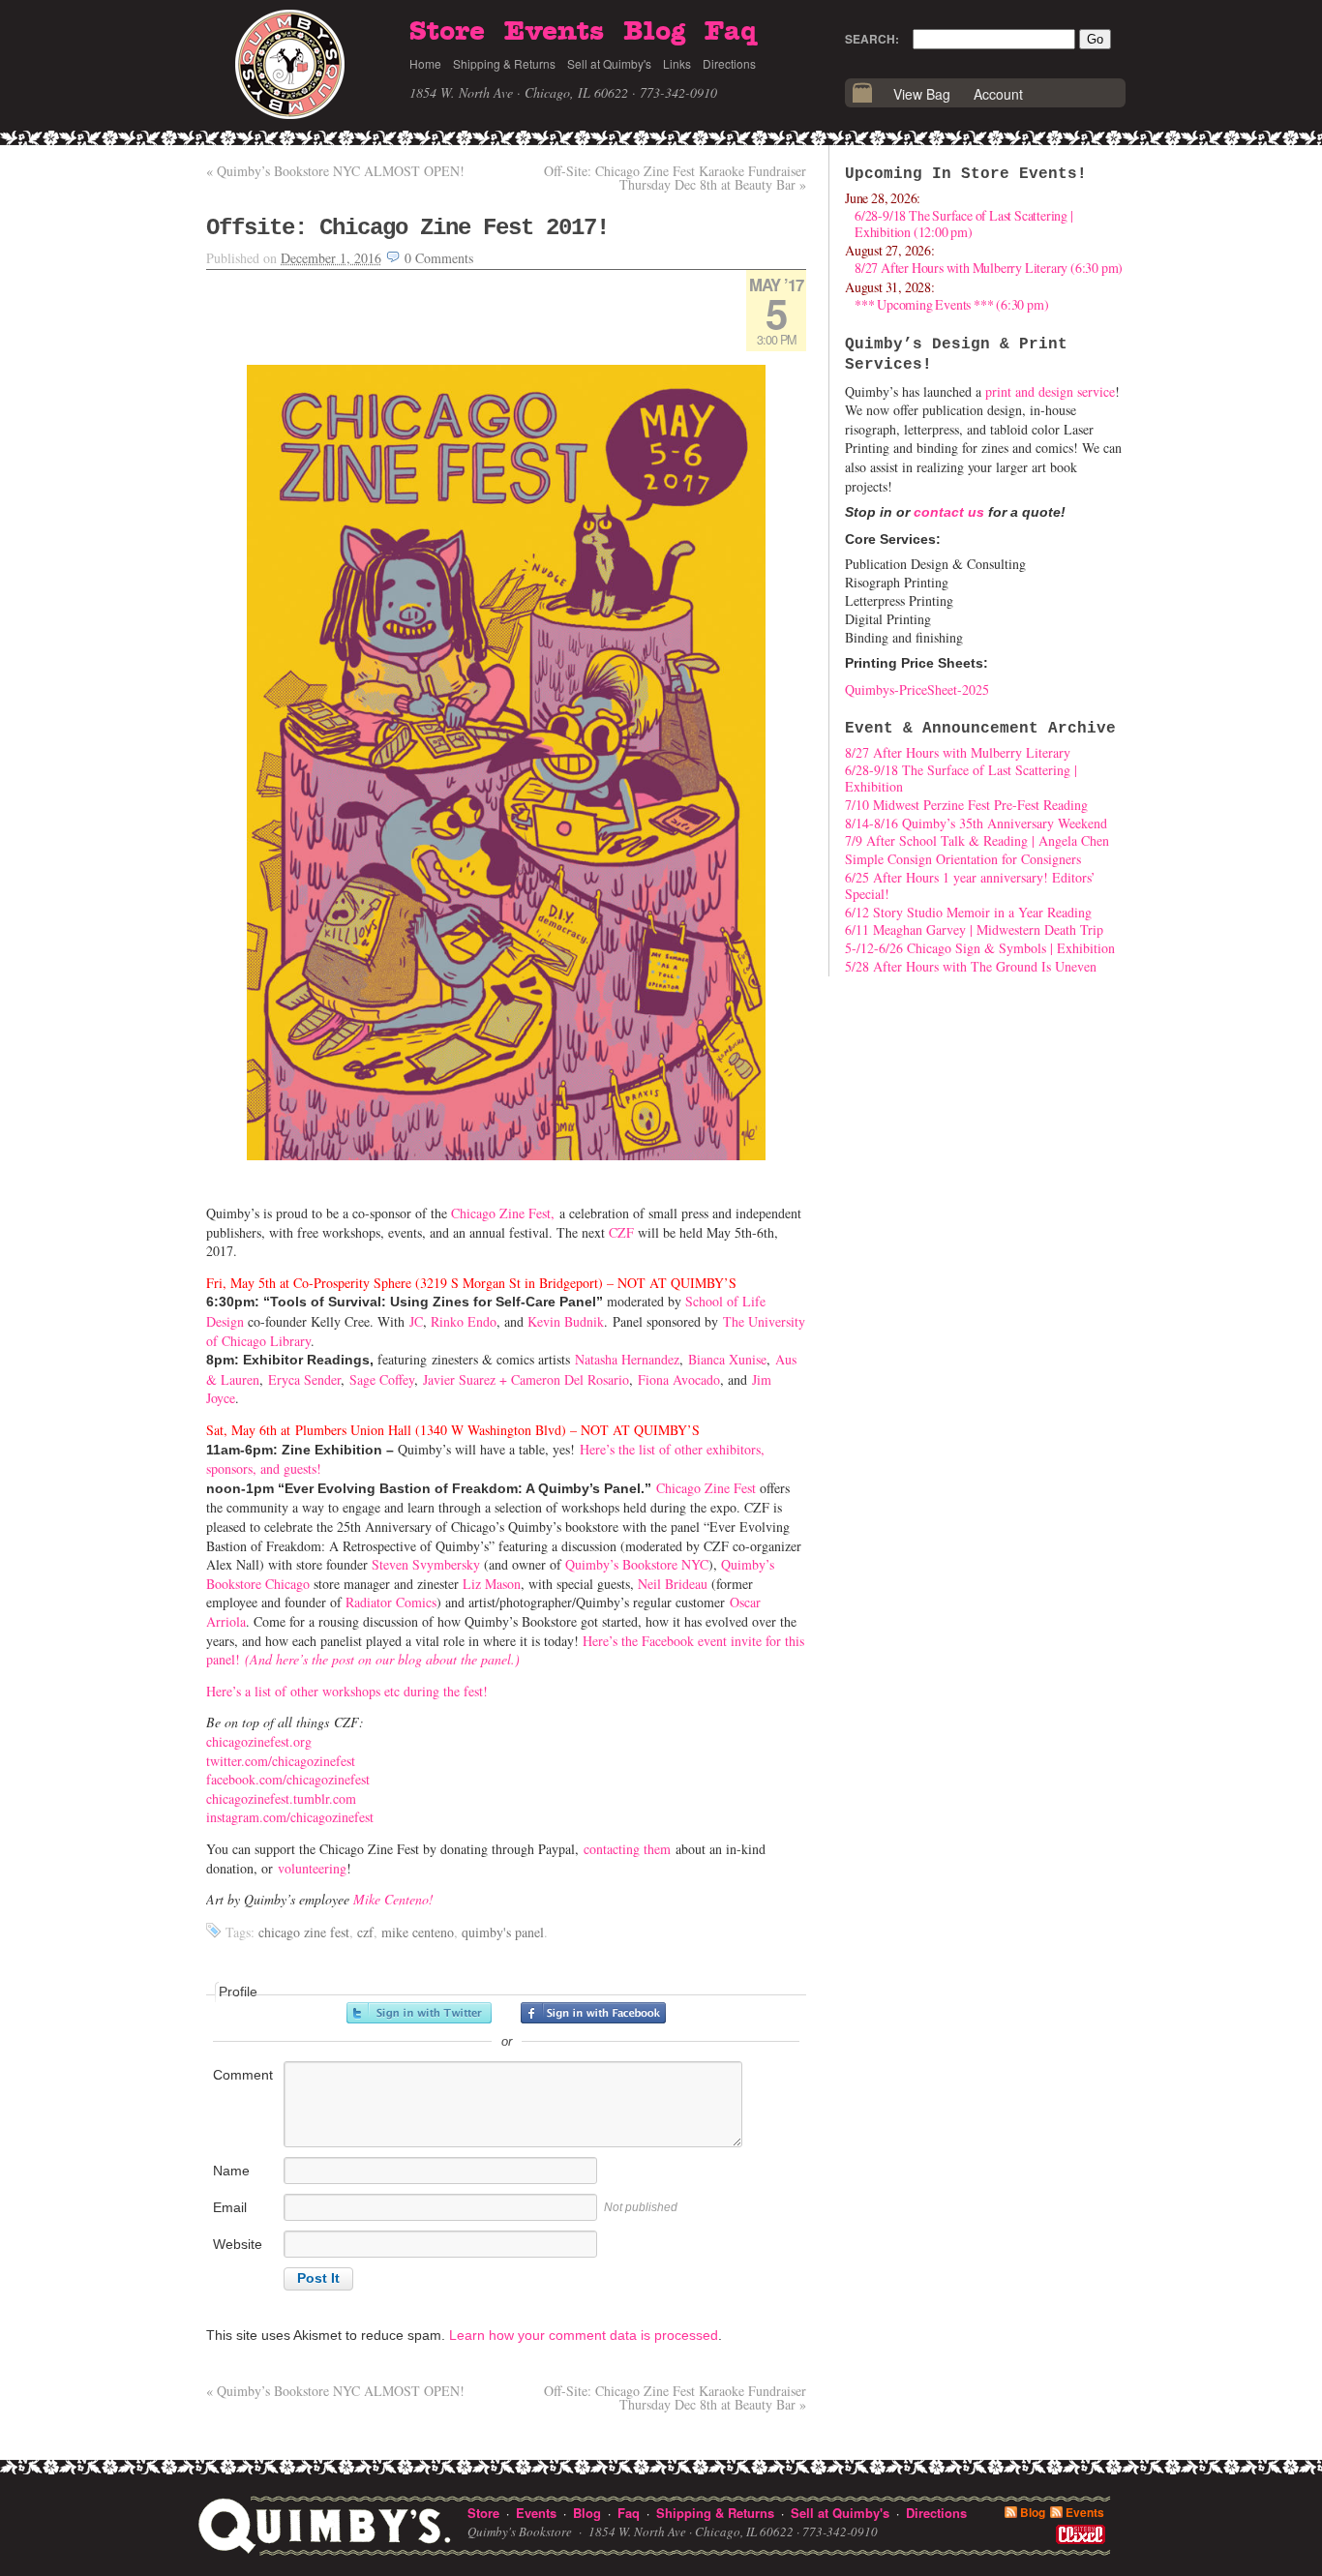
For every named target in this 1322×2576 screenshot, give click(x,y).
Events (554, 32)
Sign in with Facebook (593, 2013)
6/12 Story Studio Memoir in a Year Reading (968, 912)
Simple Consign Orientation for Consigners (963, 859)
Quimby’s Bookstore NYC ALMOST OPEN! (335, 171)
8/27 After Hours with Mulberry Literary (958, 752)
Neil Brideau (673, 1584)
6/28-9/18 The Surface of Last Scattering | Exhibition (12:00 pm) (964, 224)
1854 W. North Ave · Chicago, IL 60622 (519, 92)
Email (230, 2207)
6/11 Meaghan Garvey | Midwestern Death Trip (974, 929)
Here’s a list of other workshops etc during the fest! (347, 1691)
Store (447, 32)
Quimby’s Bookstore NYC (637, 1564)
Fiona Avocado (679, 1379)
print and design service (1050, 391)
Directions (729, 63)
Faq (731, 32)
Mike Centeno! (393, 1899)
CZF (621, 1232)
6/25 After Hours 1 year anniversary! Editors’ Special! (970, 885)
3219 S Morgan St (470, 1283)
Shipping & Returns (504, 63)
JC (416, 1321)
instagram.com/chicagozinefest (290, 1817)
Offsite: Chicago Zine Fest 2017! (407, 228)
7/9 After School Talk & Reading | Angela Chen (977, 840)
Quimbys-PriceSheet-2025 (917, 689)
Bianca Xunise (727, 1359)
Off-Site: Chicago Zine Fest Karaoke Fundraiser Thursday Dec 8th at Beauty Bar (675, 178)
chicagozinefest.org (259, 1741)
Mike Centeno (418, 1932)
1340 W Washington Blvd (491, 1430)
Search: (872, 39)
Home (425, 63)
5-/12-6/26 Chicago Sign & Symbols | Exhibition (980, 948)
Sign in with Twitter (419, 2013)
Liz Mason (492, 1584)
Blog (654, 32)
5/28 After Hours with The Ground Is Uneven (971, 966)
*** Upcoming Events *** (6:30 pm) (951, 304)
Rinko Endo (464, 1321)
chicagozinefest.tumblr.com (281, 1798)
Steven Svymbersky (426, 1564)
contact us (949, 512)
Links (677, 63)
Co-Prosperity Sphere (352, 1283)
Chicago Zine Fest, (503, 1213)
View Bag (922, 94)
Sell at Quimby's (609, 63)
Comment (243, 2075)
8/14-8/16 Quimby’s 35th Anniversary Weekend (976, 823)
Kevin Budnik (566, 1321)
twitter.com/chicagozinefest (281, 1761)
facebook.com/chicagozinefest (288, 1779)
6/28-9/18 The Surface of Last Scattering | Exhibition (961, 778)
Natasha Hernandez (627, 1359)
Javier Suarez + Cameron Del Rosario (526, 1379)
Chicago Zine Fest (706, 1488)
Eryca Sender (304, 1379)
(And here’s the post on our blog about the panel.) (382, 1659)
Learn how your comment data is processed (584, 2335)
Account (998, 94)
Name (231, 2171)
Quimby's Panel (503, 1932)
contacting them (627, 1849)
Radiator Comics (391, 1602)
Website (238, 2244)
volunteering (312, 1868)
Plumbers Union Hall (353, 1430)
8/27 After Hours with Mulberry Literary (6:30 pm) (989, 268)
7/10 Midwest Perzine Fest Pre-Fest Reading (966, 805)
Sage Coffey (382, 1379)
